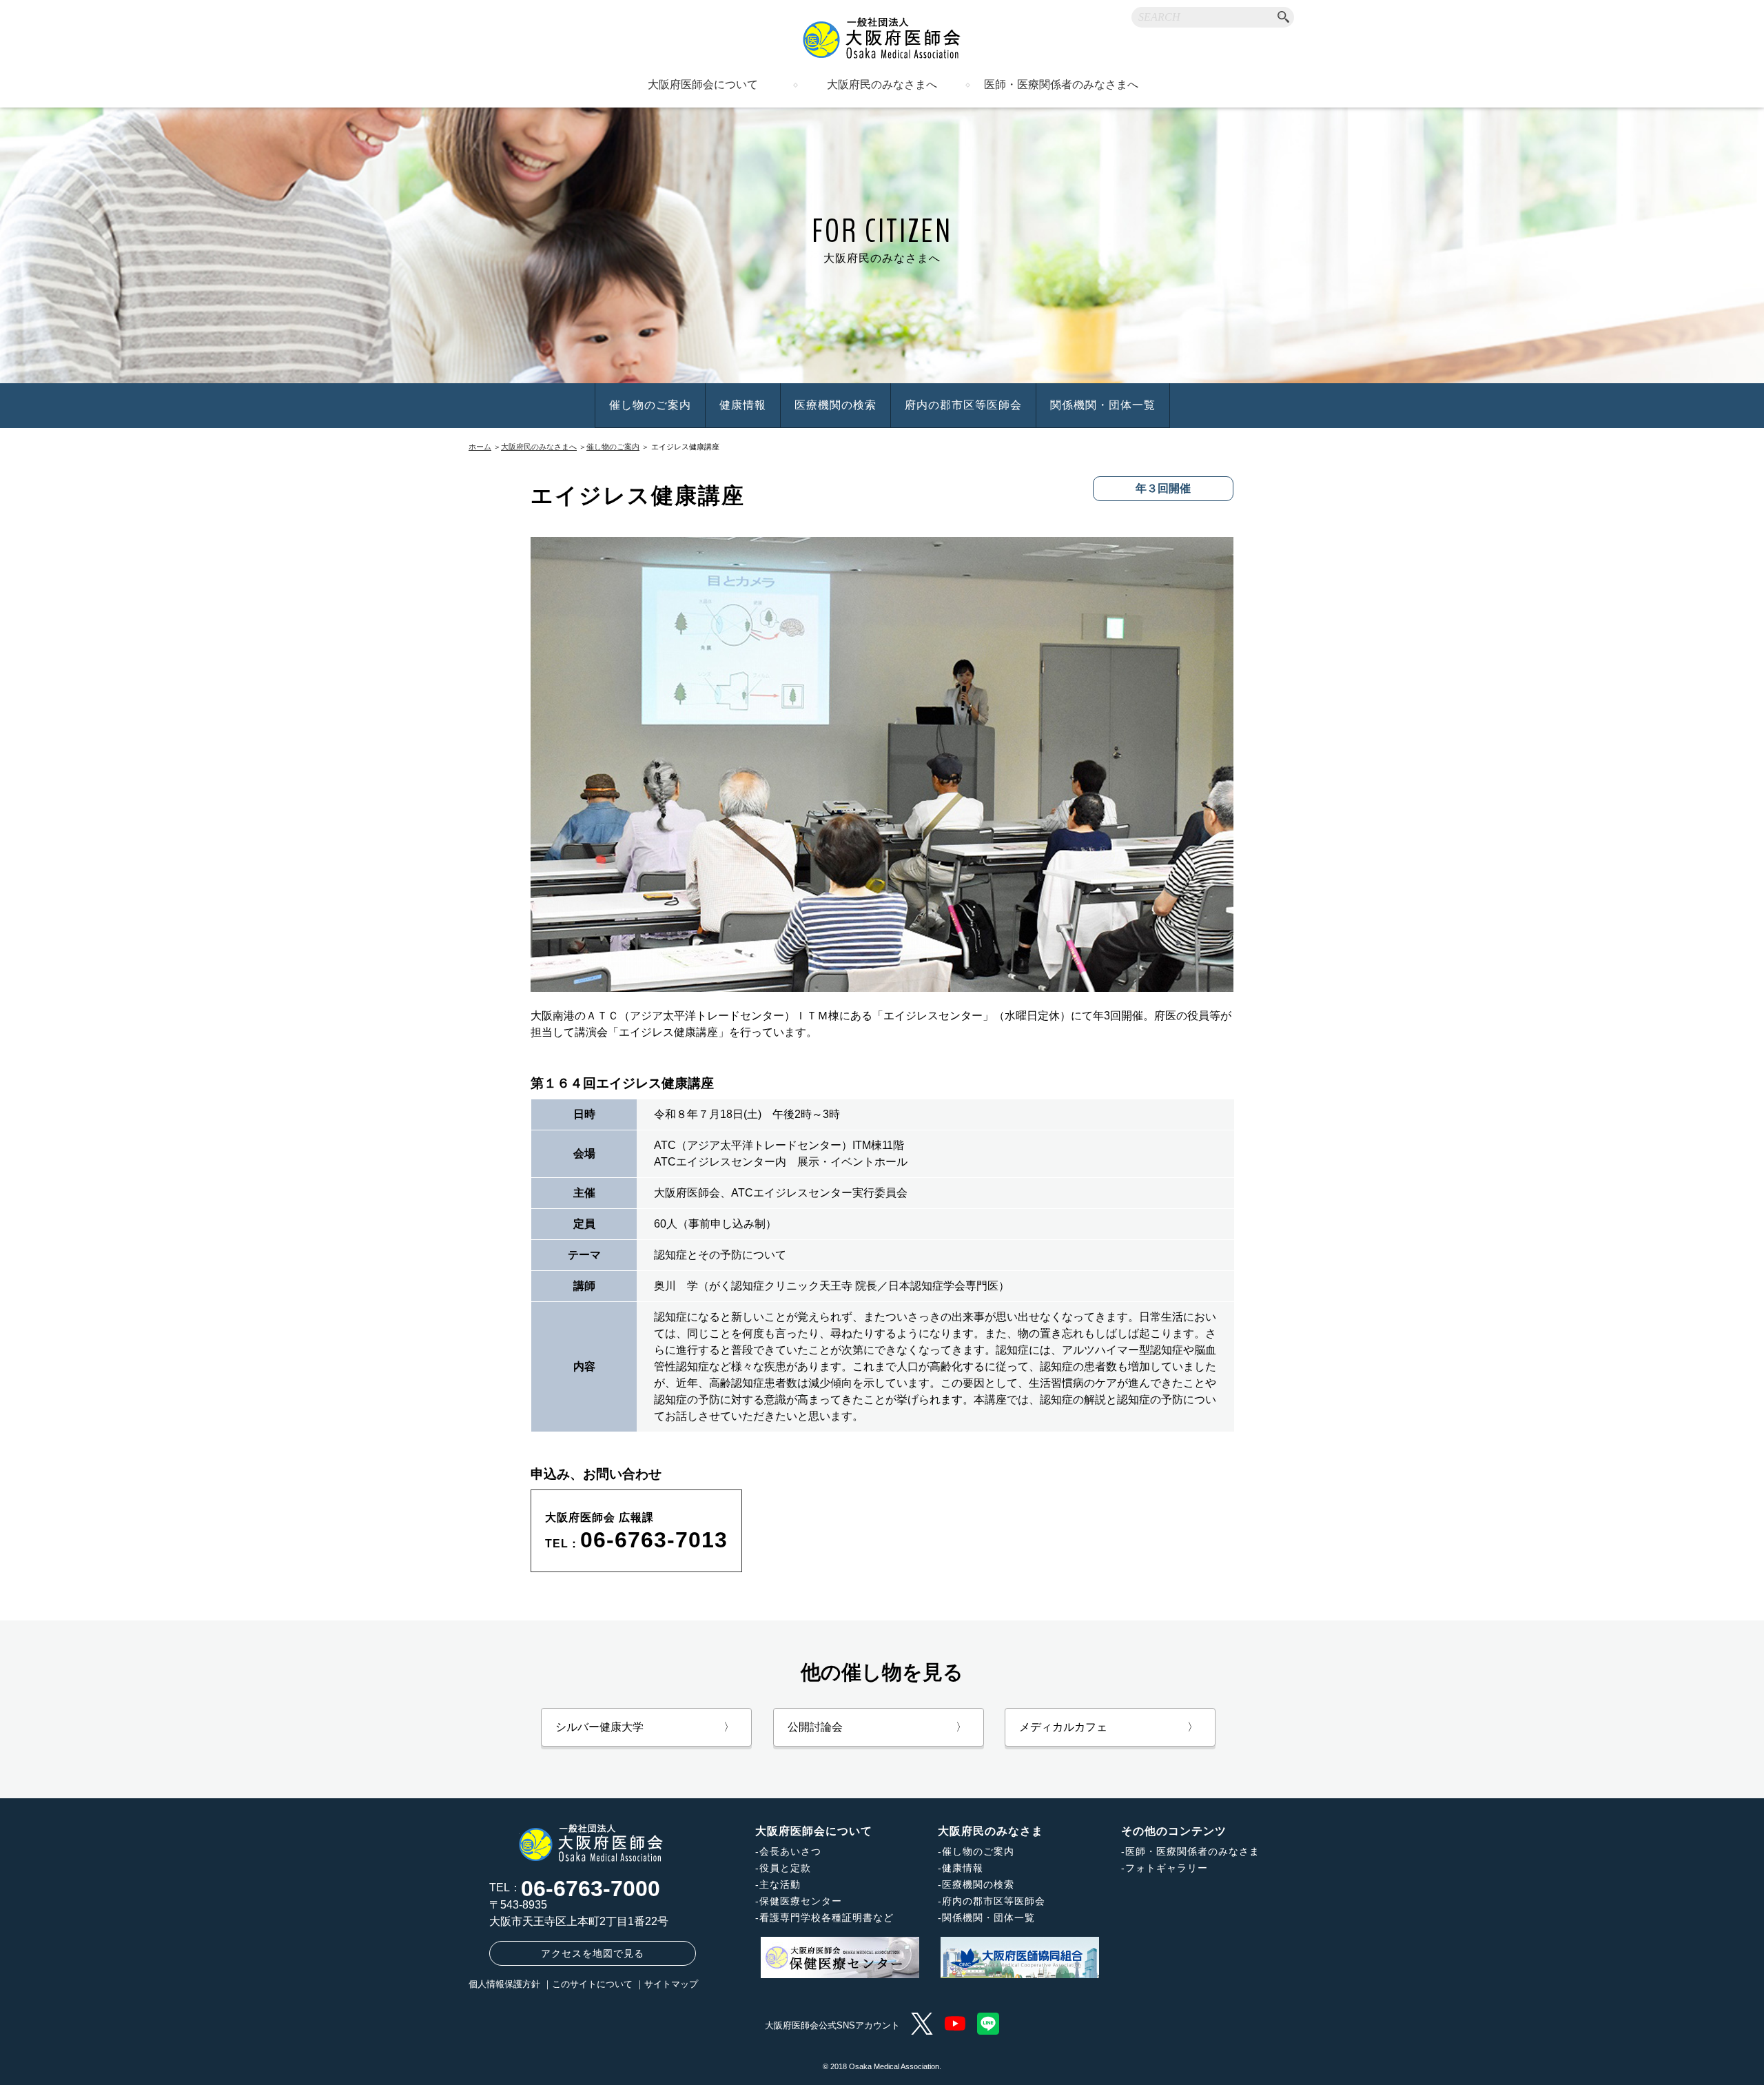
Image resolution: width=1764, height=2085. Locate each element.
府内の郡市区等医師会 (963, 405)
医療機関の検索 (835, 405)
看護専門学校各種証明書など (827, 1918)
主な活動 (780, 1884)
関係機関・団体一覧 (1103, 405)
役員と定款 (785, 1868)
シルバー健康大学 (645, 1727)
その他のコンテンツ (1174, 1831)
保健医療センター (801, 1901)
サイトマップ (671, 1984)
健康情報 (743, 405)
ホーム (480, 447)
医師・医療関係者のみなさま (1192, 1851)
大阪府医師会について (703, 85)
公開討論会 (877, 1727)
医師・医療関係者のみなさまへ (1061, 85)
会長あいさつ (790, 1851)
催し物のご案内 (650, 405)
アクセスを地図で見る (593, 1953)
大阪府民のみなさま (991, 1831)
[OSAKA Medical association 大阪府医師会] (882, 38)
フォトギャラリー (1167, 1868)
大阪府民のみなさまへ (882, 85)
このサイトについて (592, 1984)
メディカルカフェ (1109, 1727)
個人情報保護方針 (504, 1984)
